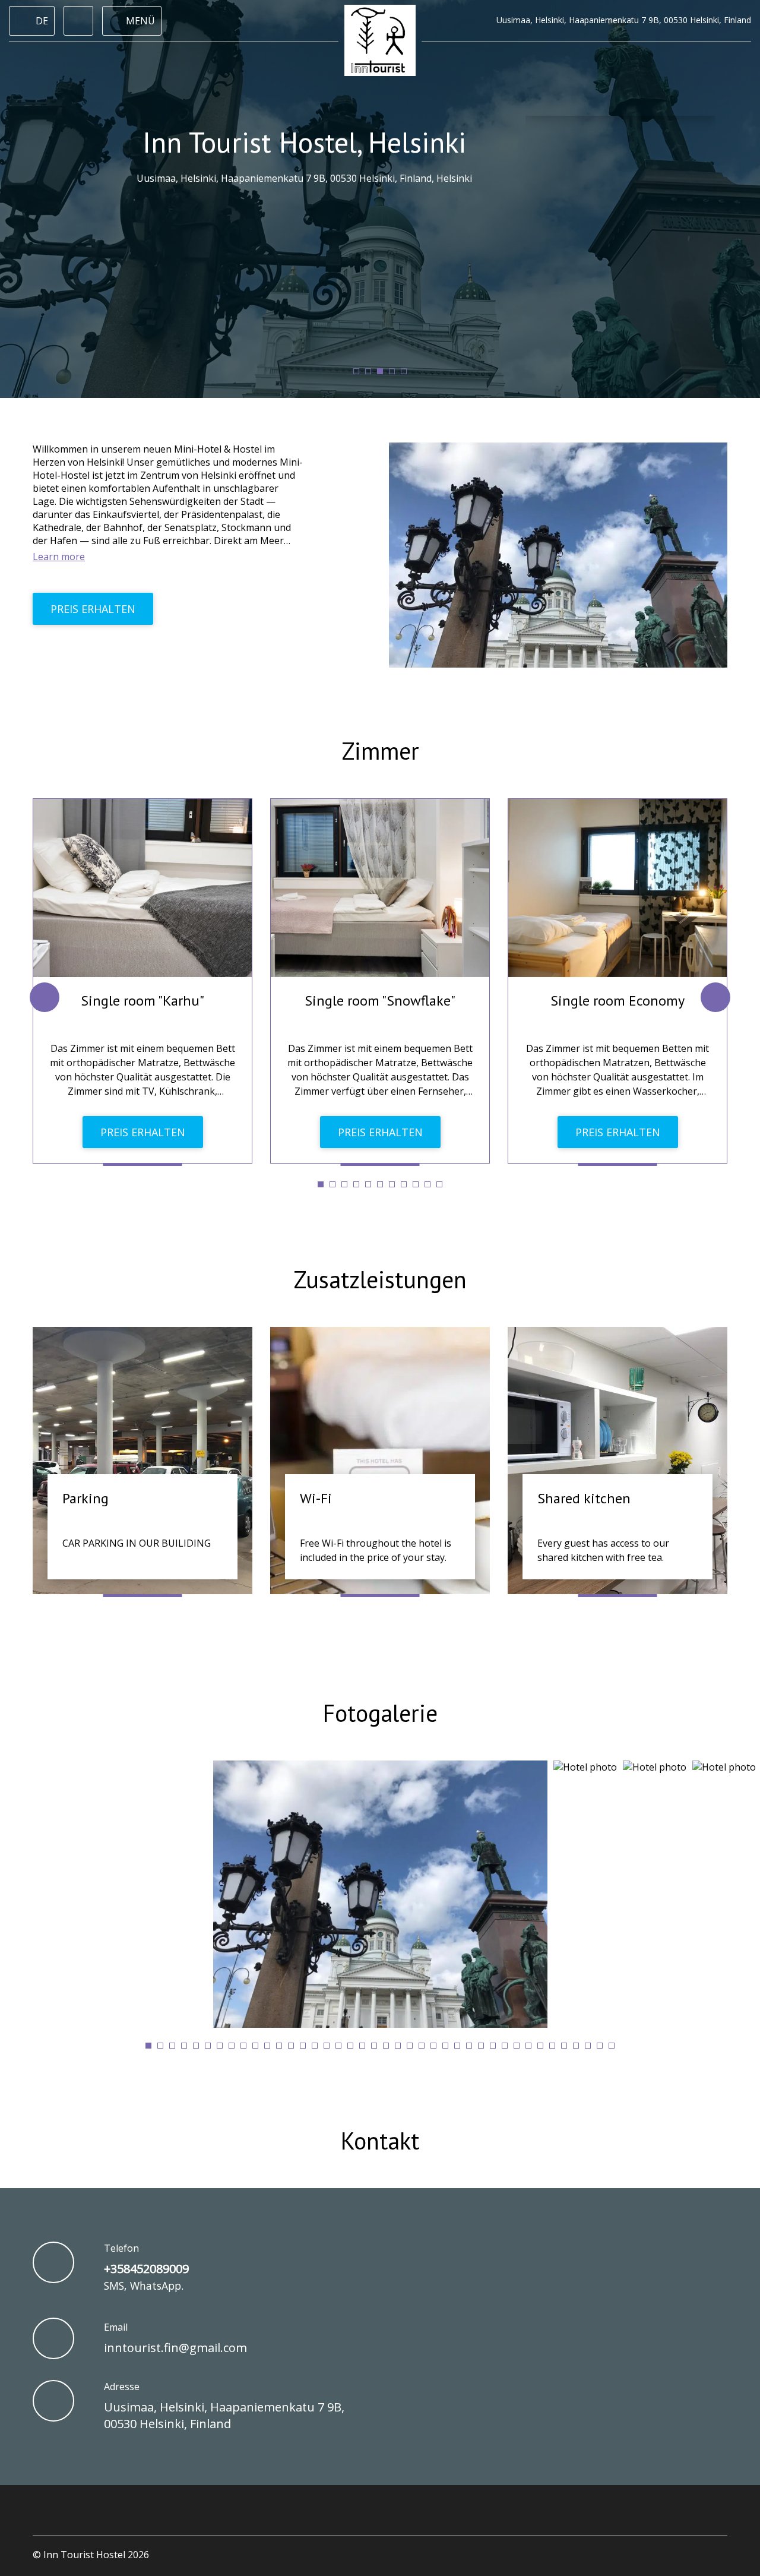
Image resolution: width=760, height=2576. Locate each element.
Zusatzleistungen (380, 1279)
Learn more (59, 557)
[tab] (356, 371)
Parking (85, 1498)
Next (715, 997)
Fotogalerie (380, 1713)
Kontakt (380, 2141)
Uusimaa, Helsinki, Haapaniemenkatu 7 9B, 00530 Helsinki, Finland (224, 2415)
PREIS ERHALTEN (93, 609)
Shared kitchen (584, 1498)
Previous (45, 997)
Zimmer (380, 751)
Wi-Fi (316, 1498)
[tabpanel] (142, 981)
